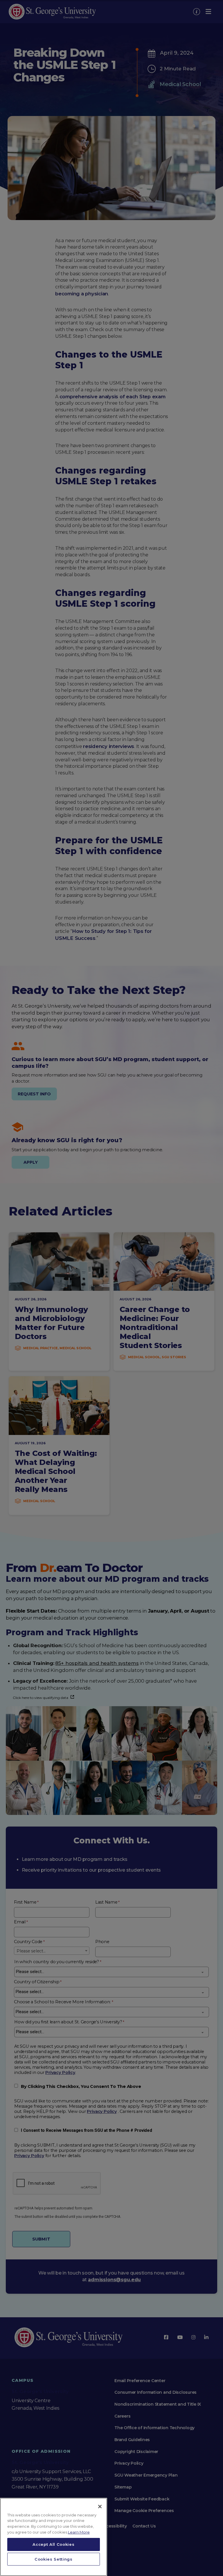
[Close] (100, 2507)
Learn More (79, 2532)
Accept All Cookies (53, 2544)
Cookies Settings (54, 2559)
